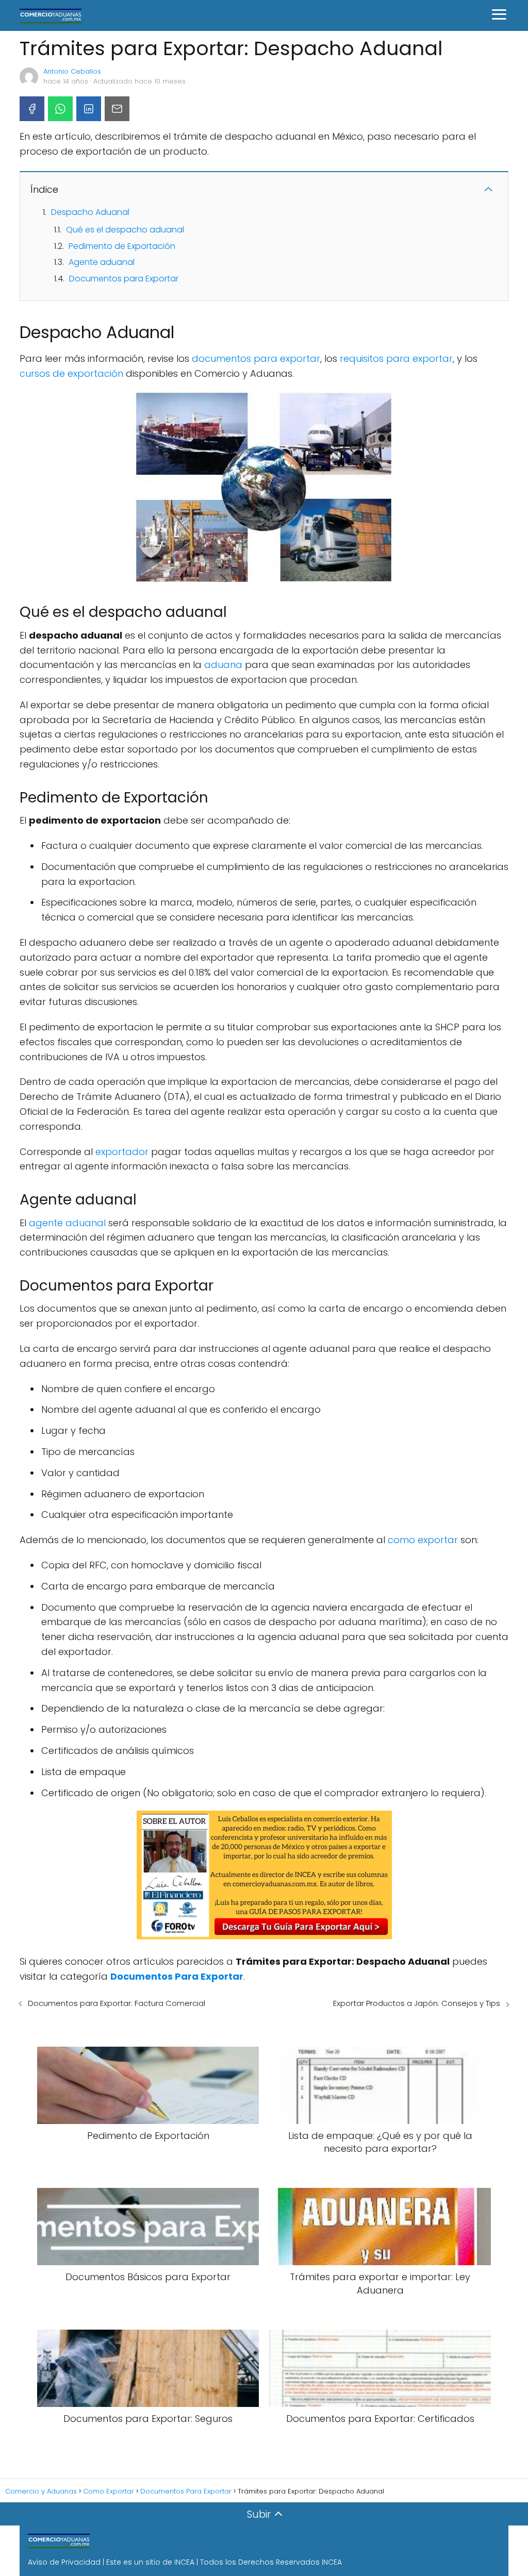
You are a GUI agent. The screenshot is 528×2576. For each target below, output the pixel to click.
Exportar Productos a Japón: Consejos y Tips (417, 2003)
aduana (223, 665)
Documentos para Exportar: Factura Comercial (117, 2003)
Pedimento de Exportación (122, 246)
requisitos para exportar (396, 358)
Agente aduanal (102, 262)
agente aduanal (67, 1223)
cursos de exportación (71, 373)
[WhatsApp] (60, 109)
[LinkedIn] (89, 109)
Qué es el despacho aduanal (125, 230)
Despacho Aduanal (90, 212)
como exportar (423, 1540)
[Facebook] (32, 109)
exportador (122, 1152)
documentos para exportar (256, 358)
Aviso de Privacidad (64, 2562)
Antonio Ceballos (72, 71)
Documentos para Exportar (124, 279)
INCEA (184, 2562)
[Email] (117, 109)
